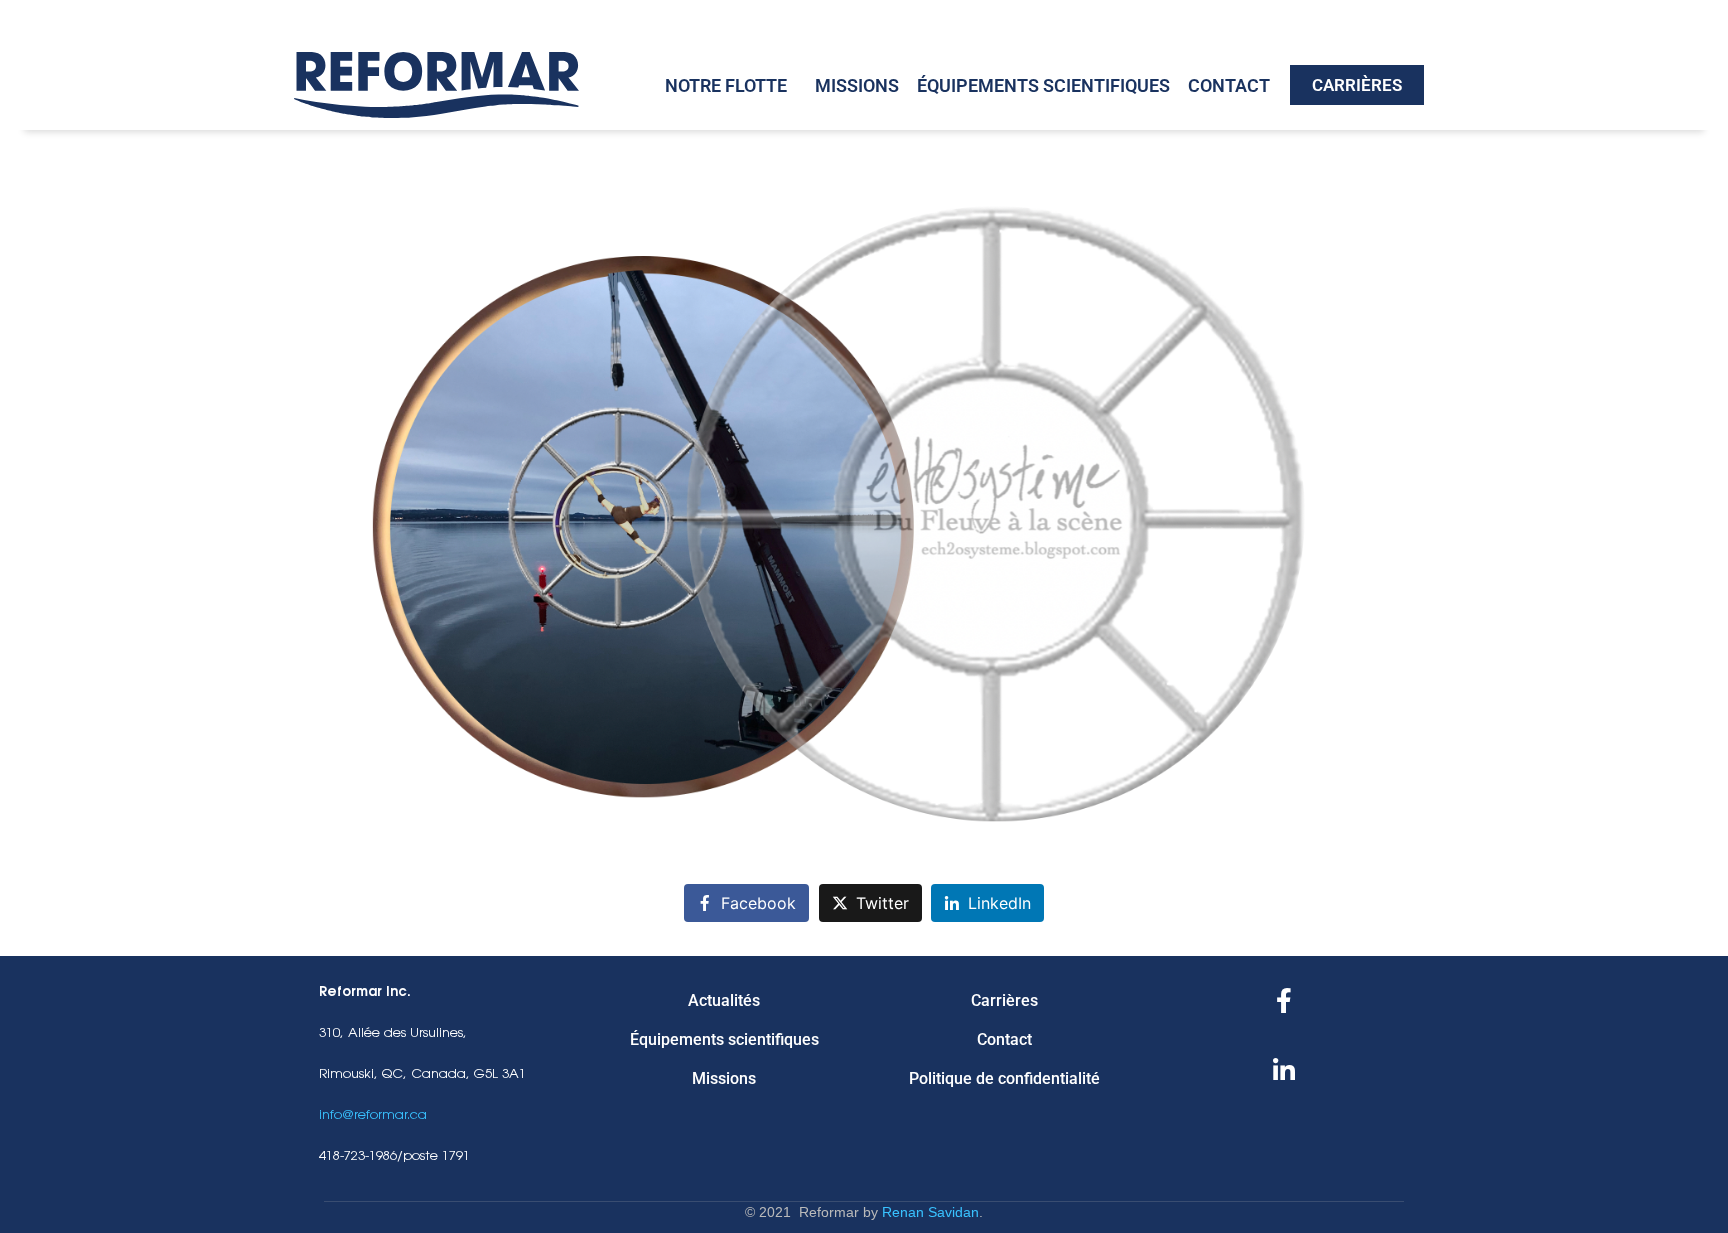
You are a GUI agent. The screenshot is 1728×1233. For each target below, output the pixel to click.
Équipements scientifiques (1043, 85)
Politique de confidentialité (1004, 1078)
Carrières (1004, 1000)
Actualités (724, 1000)
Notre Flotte (726, 85)
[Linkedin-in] (1284, 1071)
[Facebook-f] (1284, 1001)
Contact (1229, 85)
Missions (857, 85)
